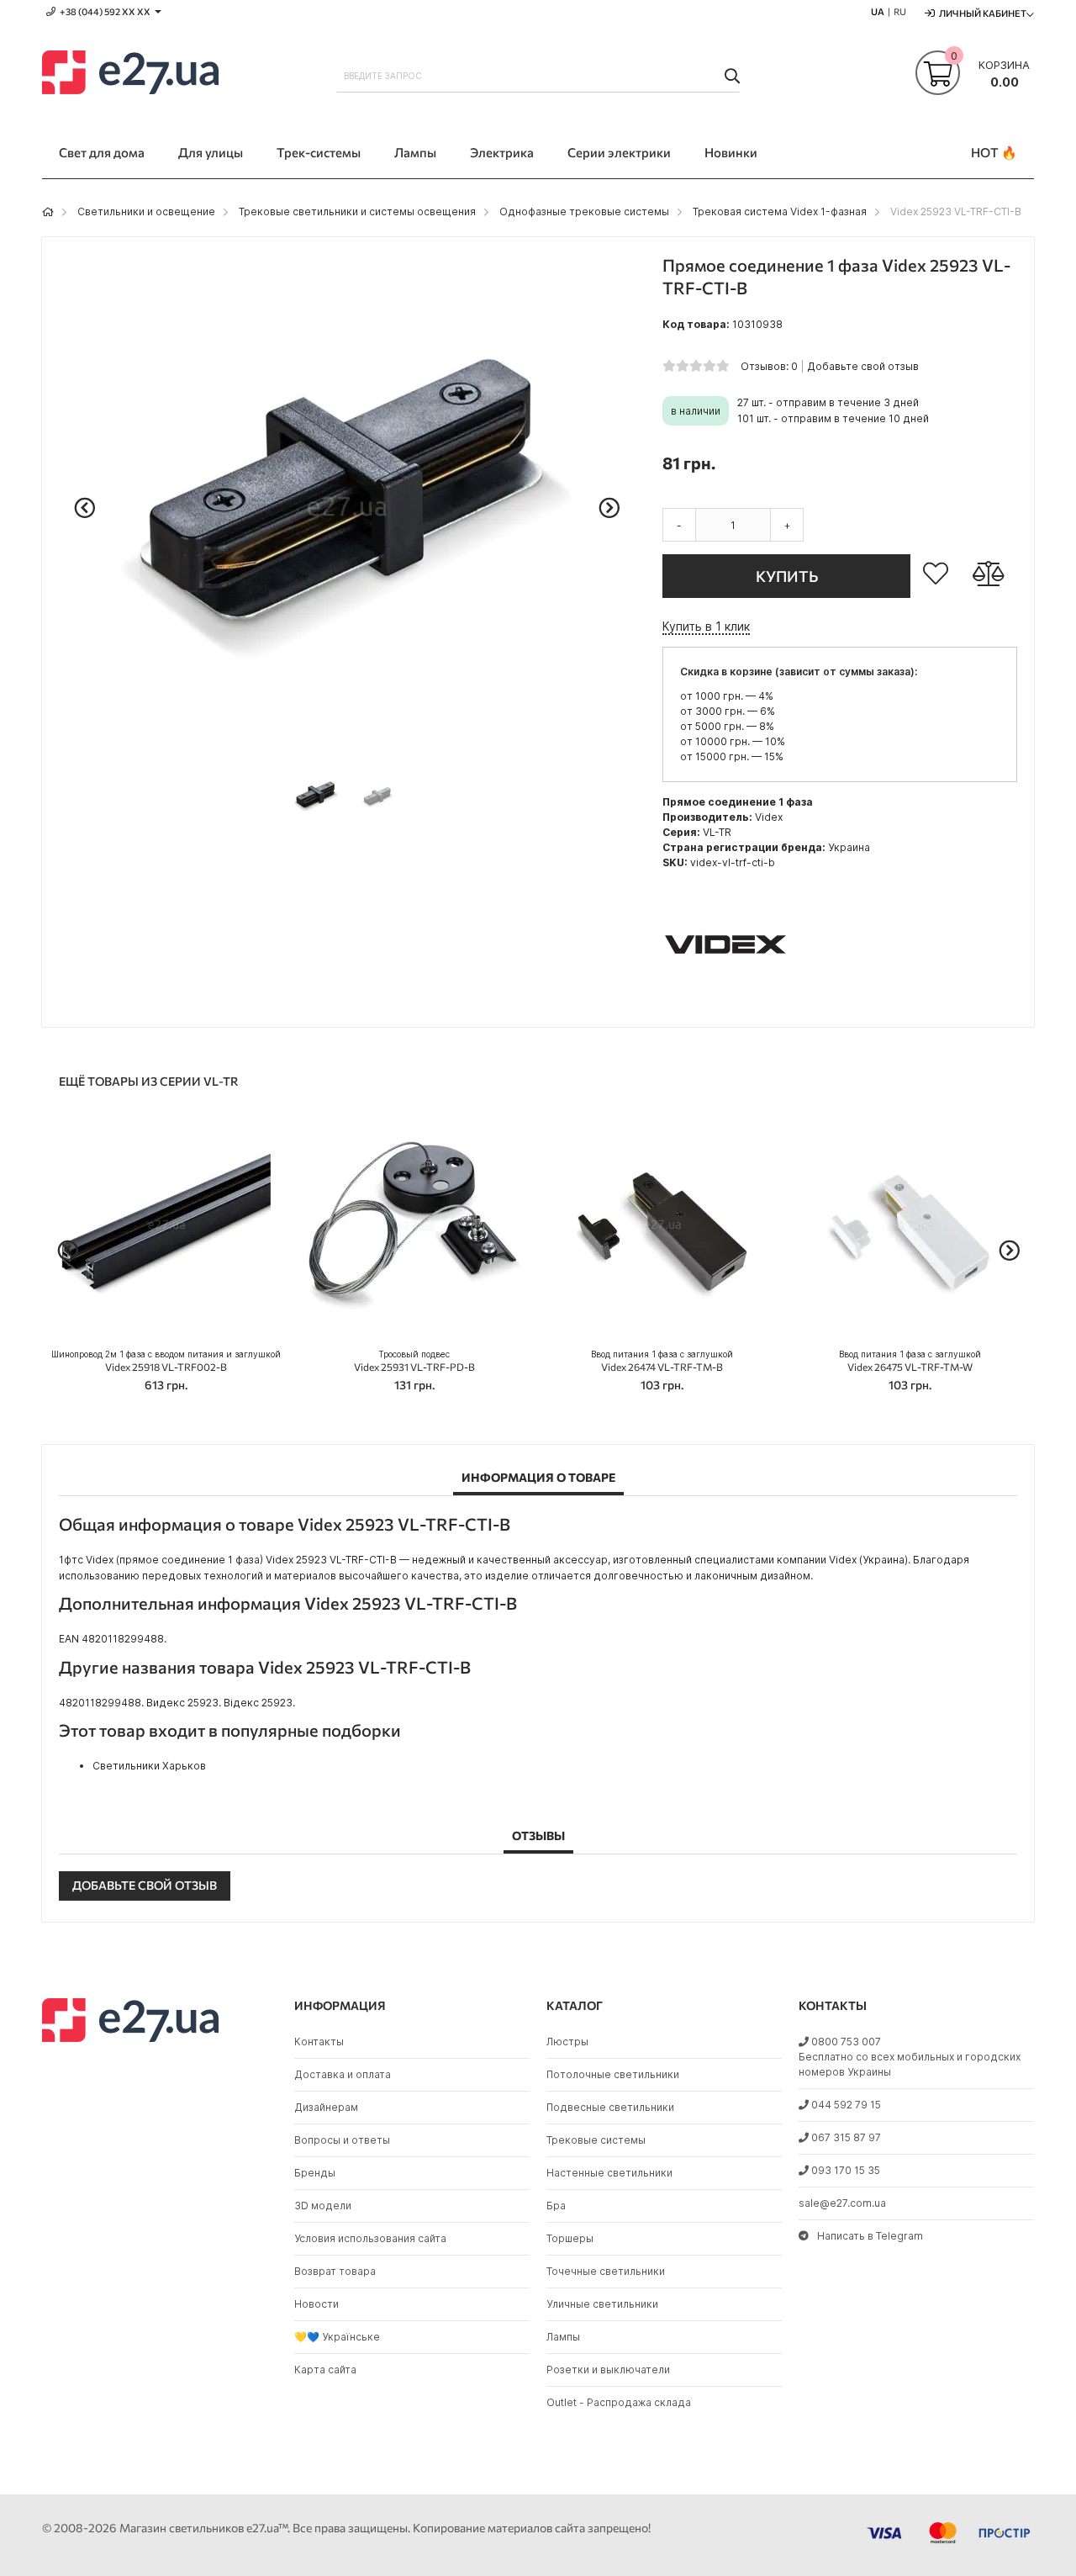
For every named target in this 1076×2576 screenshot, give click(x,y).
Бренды (315, 2173)
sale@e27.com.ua (842, 2203)
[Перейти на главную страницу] (48, 212)
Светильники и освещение (146, 212)
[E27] (130, 75)
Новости (316, 2304)
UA (878, 11)
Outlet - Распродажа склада (619, 2402)
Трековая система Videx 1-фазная (780, 212)
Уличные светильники (602, 2304)
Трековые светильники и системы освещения (357, 212)
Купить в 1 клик (706, 626)
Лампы (563, 2337)
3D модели (323, 2206)
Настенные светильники (609, 2173)
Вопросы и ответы (342, 2140)
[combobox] (538, 76)
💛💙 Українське (337, 2337)
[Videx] (725, 1002)
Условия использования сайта (370, 2238)
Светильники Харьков (149, 1766)
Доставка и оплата (343, 2074)
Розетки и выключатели (608, 2370)
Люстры (567, 2042)
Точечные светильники (606, 2271)
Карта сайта (325, 2370)
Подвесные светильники (610, 2107)
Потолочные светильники (613, 2074)
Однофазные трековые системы (584, 212)
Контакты (319, 2042)
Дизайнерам (326, 2107)
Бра (556, 2206)
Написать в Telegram (870, 2236)
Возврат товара (335, 2271)
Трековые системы (596, 2140)
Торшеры (570, 2238)
